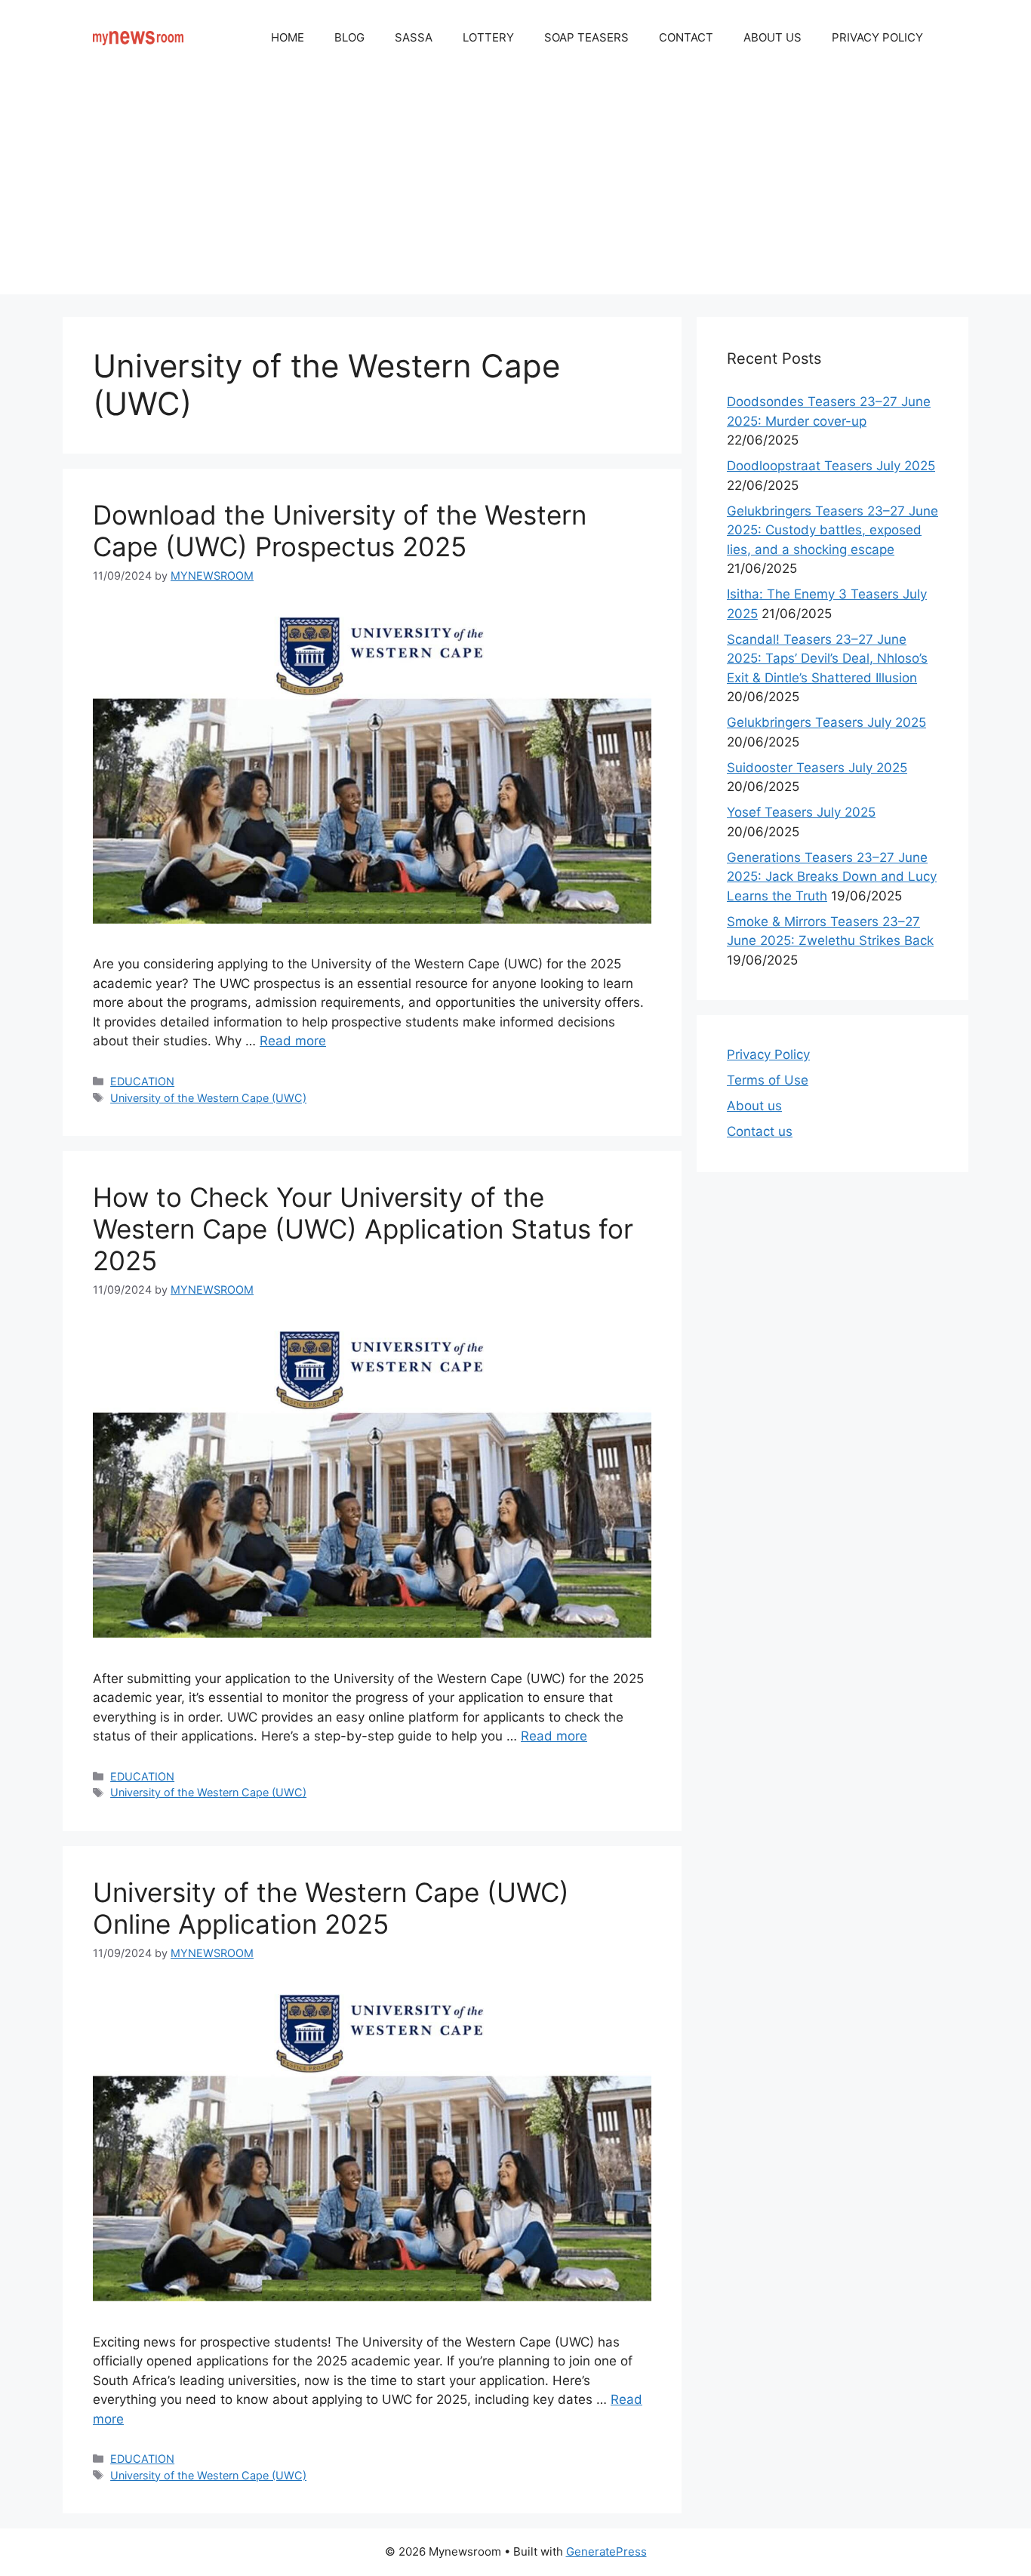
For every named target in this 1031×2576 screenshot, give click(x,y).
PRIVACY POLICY (877, 37)
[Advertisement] (515, 189)
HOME (288, 37)
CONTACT (686, 37)
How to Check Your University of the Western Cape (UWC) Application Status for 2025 (363, 1229)
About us (754, 1106)
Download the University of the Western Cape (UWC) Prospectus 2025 (340, 531)
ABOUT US (772, 37)
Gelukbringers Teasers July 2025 (826, 722)
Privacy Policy (768, 1054)
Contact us (760, 1131)
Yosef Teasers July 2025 (801, 812)
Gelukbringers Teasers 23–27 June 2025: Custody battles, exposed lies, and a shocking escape (832, 530)
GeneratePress (606, 2551)
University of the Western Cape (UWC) (208, 1098)
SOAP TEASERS (586, 37)
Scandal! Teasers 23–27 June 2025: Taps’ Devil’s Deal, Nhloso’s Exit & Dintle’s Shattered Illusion (827, 659)
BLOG (349, 37)
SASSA (414, 37)
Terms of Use (768, 1080)
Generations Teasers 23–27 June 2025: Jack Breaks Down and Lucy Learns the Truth (832, 877)
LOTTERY (488, 37)
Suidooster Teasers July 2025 (817, 768)
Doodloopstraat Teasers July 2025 (831, 466)
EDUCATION (142, 1081)
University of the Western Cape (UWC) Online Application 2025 (331, 1908)
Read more (293, 1041)
